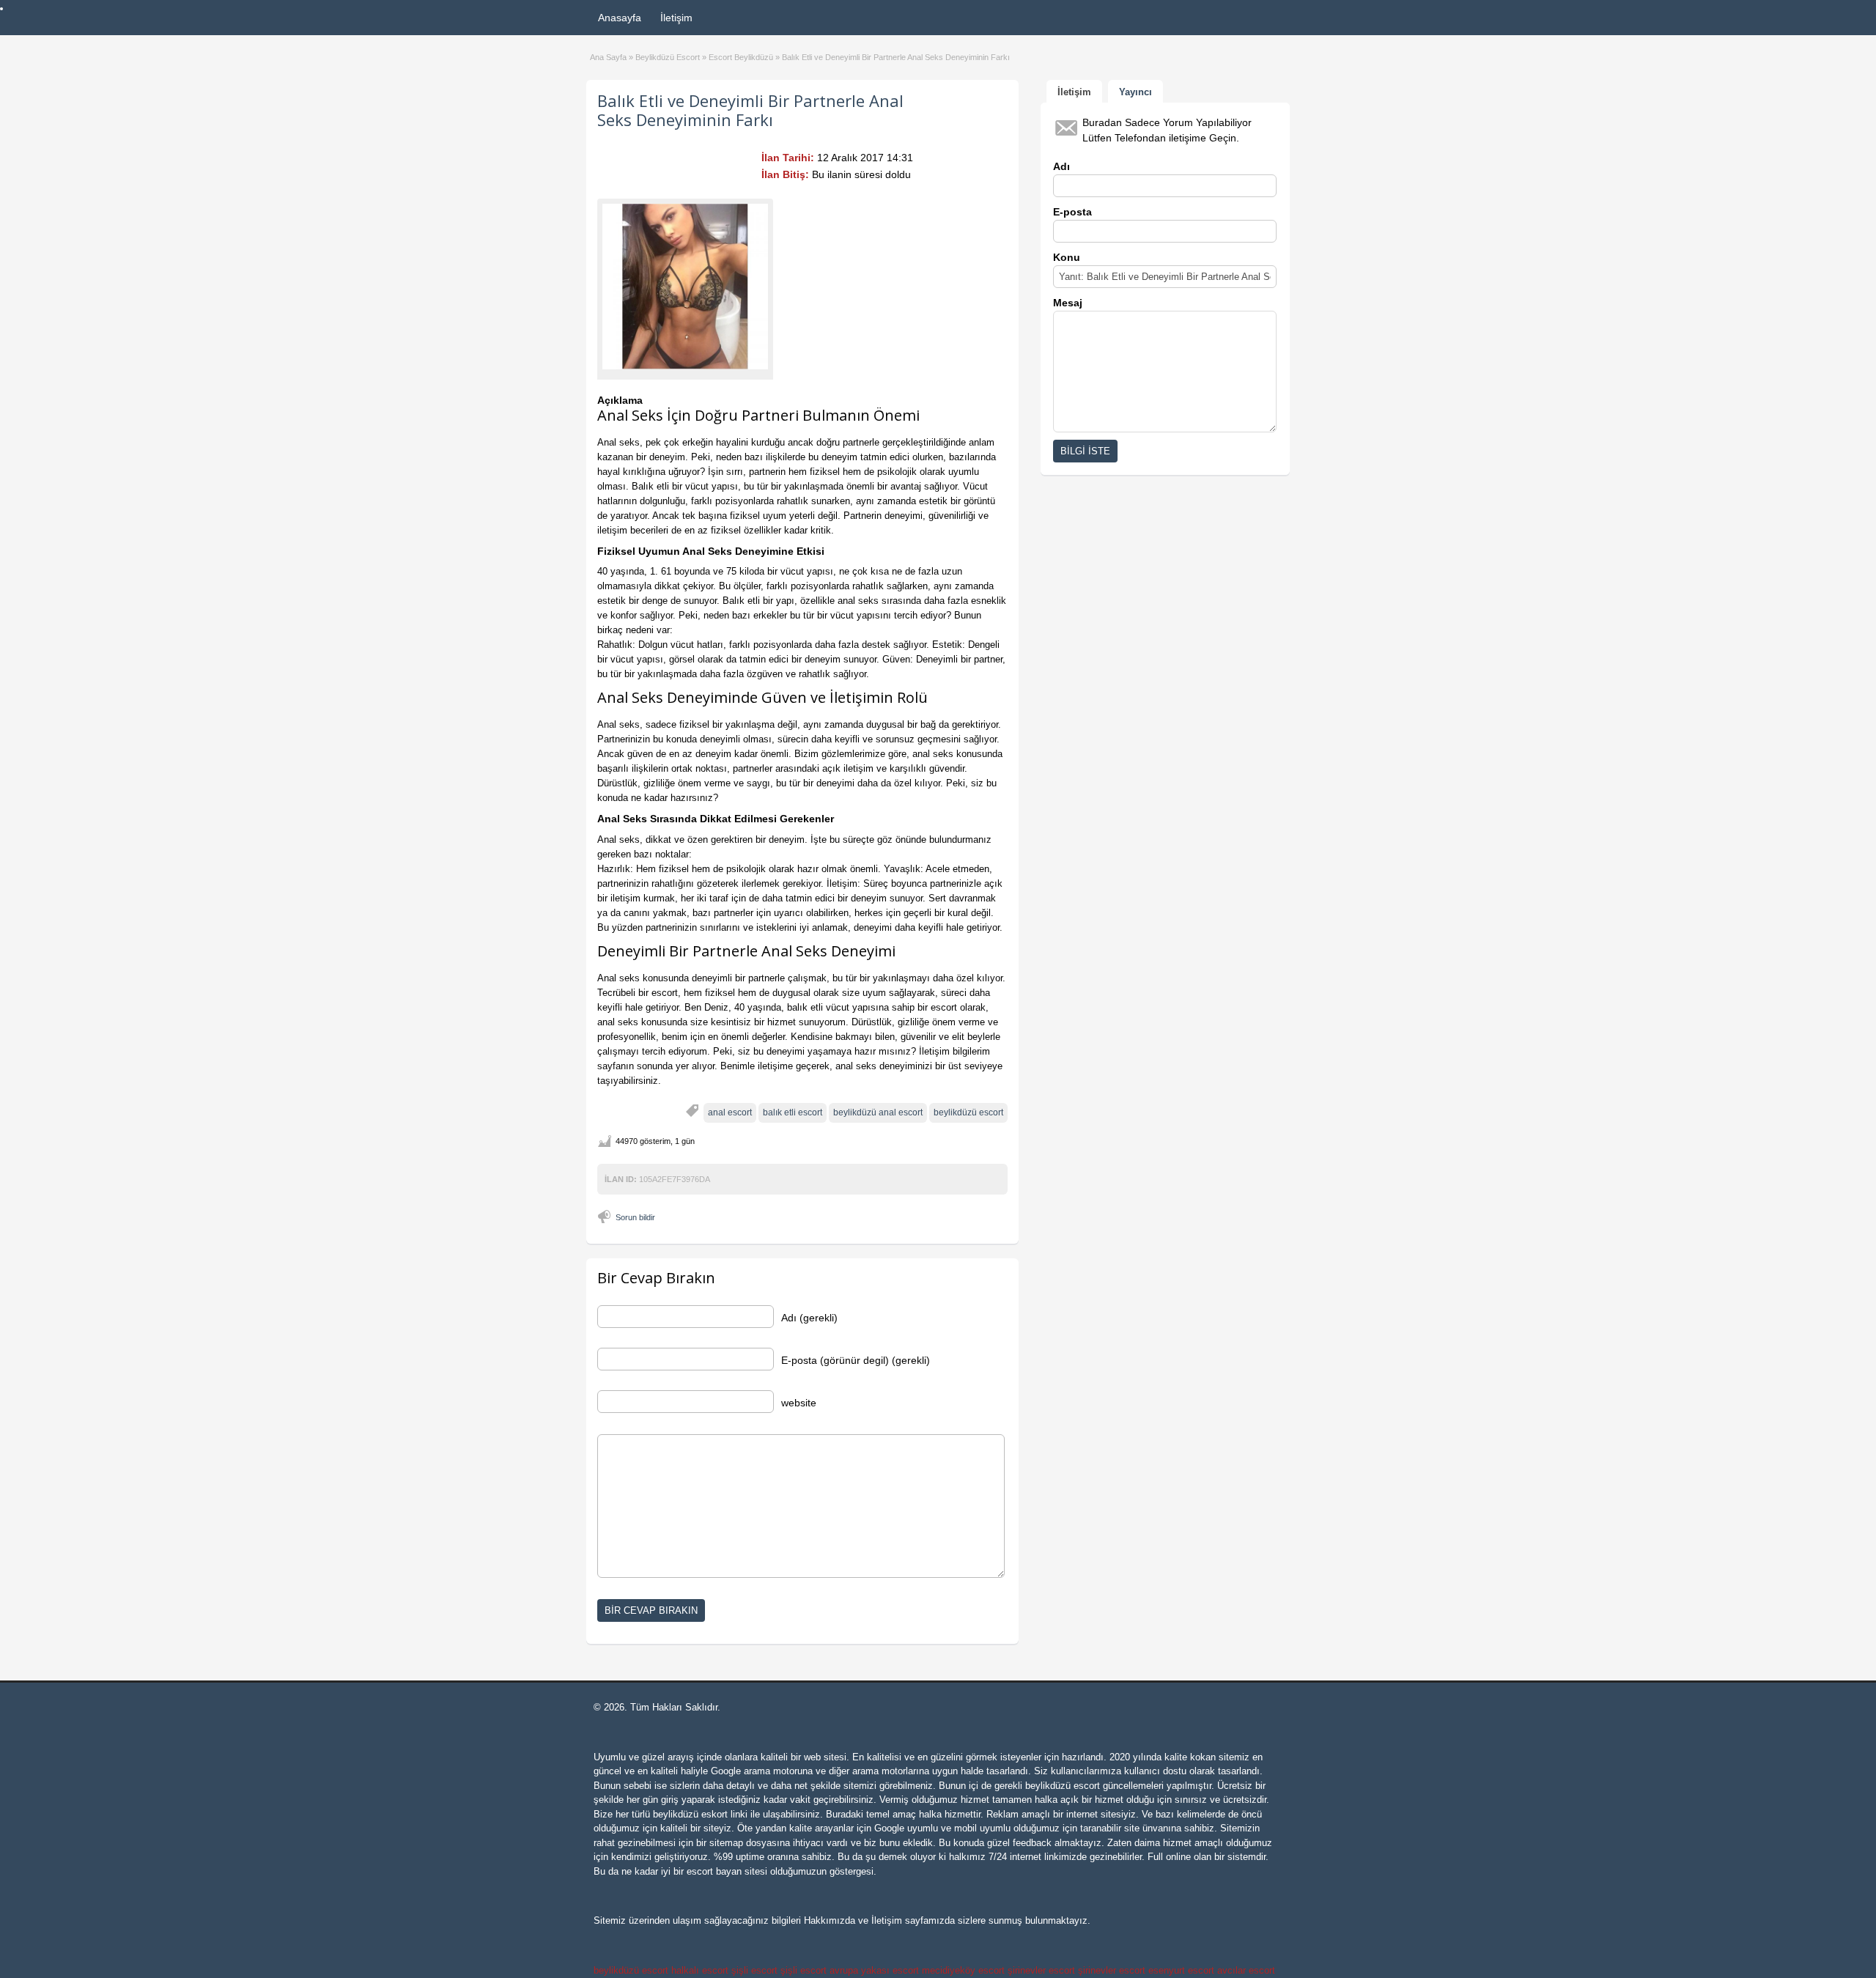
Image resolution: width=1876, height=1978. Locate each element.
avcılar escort (1246, 1970)
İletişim (676, 18)
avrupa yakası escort (874, 1970)
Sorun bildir (635, 1217)
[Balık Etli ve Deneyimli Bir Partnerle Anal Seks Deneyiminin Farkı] (685, 287)
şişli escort (754, 1970)
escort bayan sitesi (727, 1871)
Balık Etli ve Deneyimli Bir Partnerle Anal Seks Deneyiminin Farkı (750, 110)
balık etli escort (793, 1112)
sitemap (726, 1843)
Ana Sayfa (608, 57)
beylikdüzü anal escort (878, 1112)
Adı (1061, 166)
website (799, 1403)
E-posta (1072, 212)
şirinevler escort (1041, 1970)
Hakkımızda (830, 1920)
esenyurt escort (1181, 1970)
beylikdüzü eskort (690, 1814)
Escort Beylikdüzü (741, 57)
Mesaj (1068, 303)
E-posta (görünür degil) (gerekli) (856, 1360)
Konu (1067, 257)
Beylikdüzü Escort (668, 57)
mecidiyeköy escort (963, 1970)
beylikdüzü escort (968, 1112)
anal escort (730, 1112)
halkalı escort (700, 1970)
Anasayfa (620, 18)
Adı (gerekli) (809, 1318)
